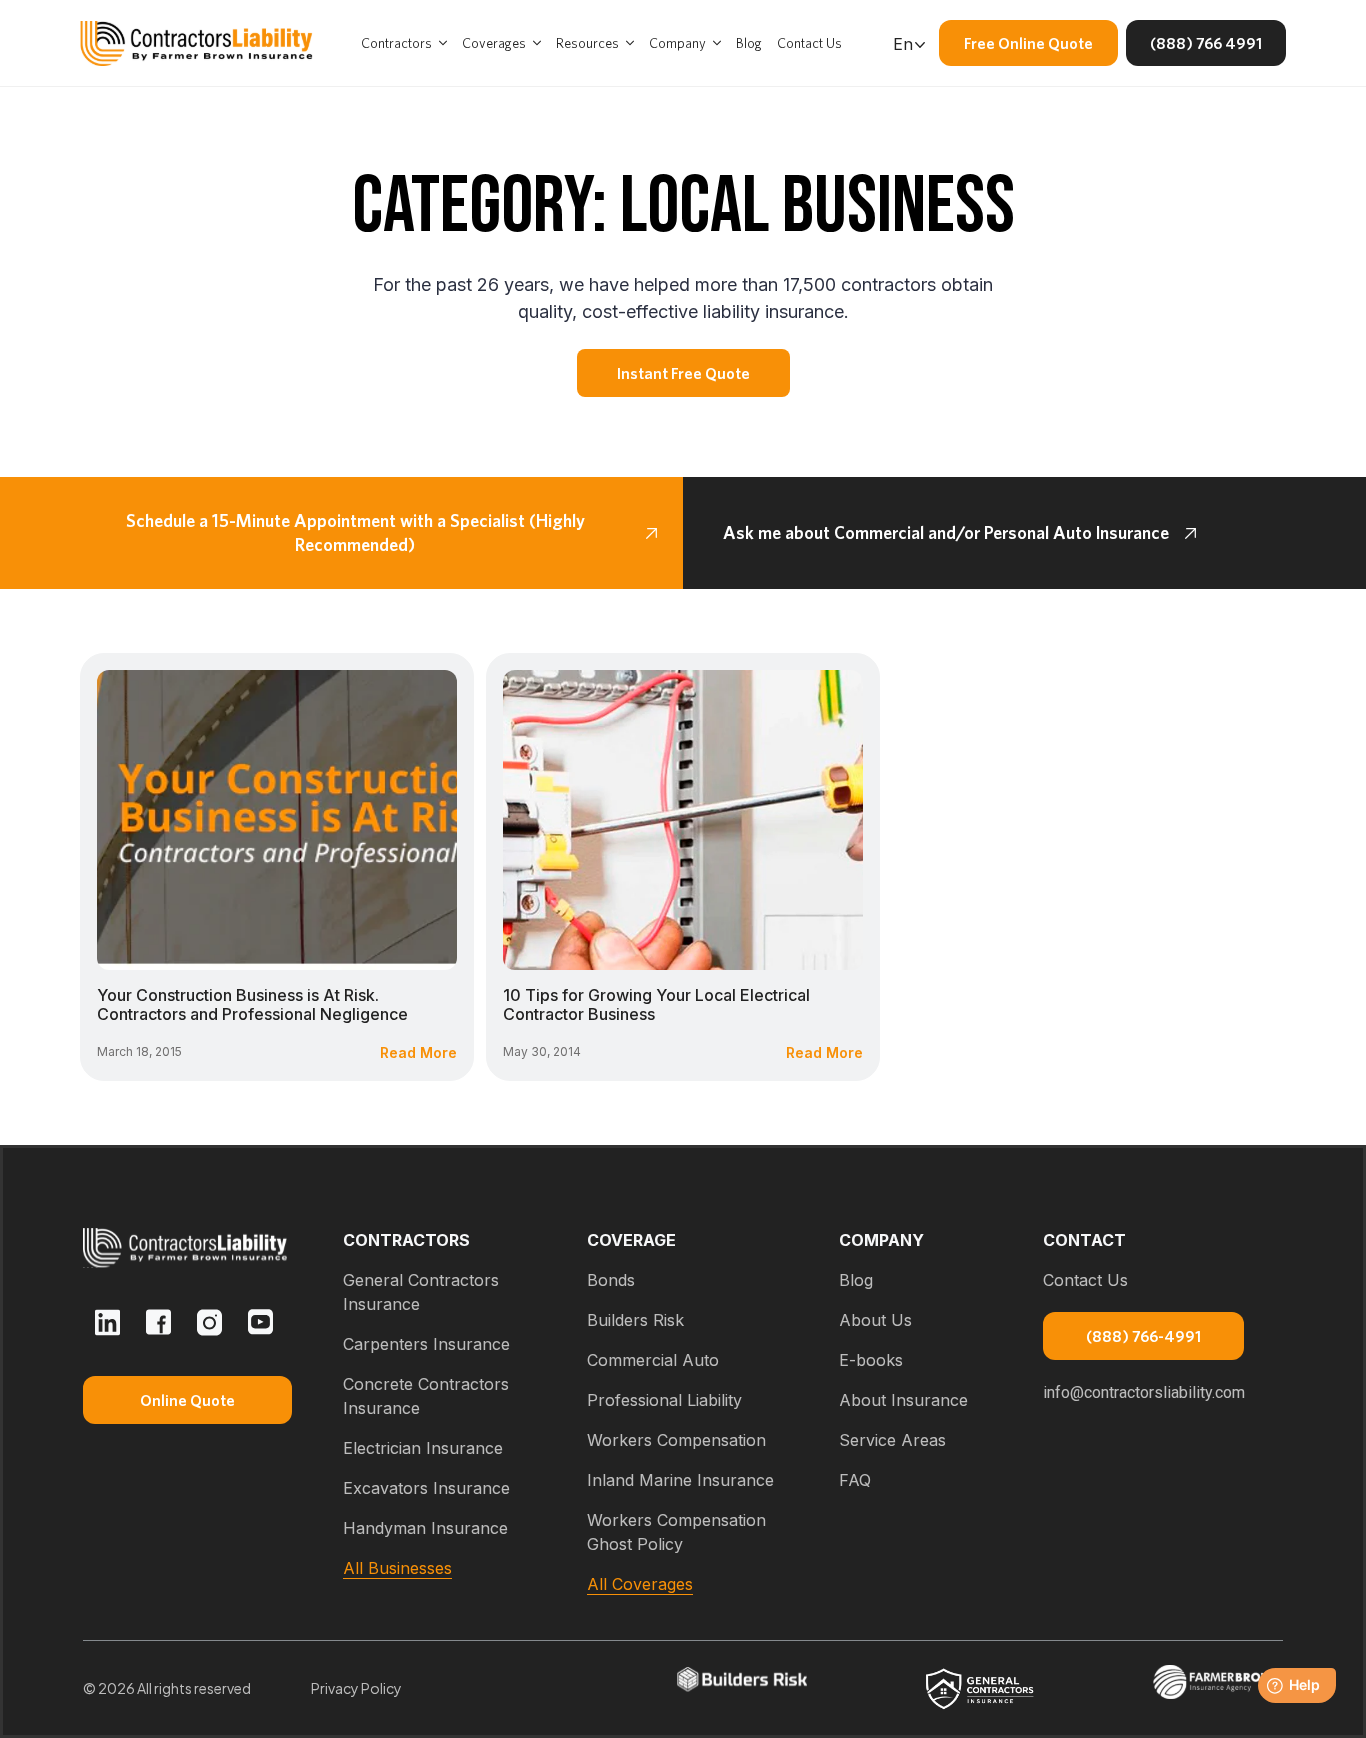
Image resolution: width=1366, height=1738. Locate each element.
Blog (856, 1280)
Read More (418, 1052)
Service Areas (892, 1440)
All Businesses (397, 1568)
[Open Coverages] (537, 43)
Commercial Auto (653, 1360)
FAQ (855, 1480)
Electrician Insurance (423, 1448)
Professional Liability (664, 1400)
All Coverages (640, 1584)
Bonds (611, 1280)
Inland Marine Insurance (680, 1480)
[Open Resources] (630, 43)
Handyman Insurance (425, 1528)
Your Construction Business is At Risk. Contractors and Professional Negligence (252, 1004)
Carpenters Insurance (426, 1344)
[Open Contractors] (443, 43)
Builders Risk (635, 1320)
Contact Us (1085, 1280)
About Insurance (903, 1400)
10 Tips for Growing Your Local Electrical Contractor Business (656, 1004)
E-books (871, 1360)
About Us (875, 1320)
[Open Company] (717, 43)
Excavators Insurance (426, 1488)
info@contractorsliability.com (1144, 1392)
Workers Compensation (676, 1440)
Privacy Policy (356, 1688)
